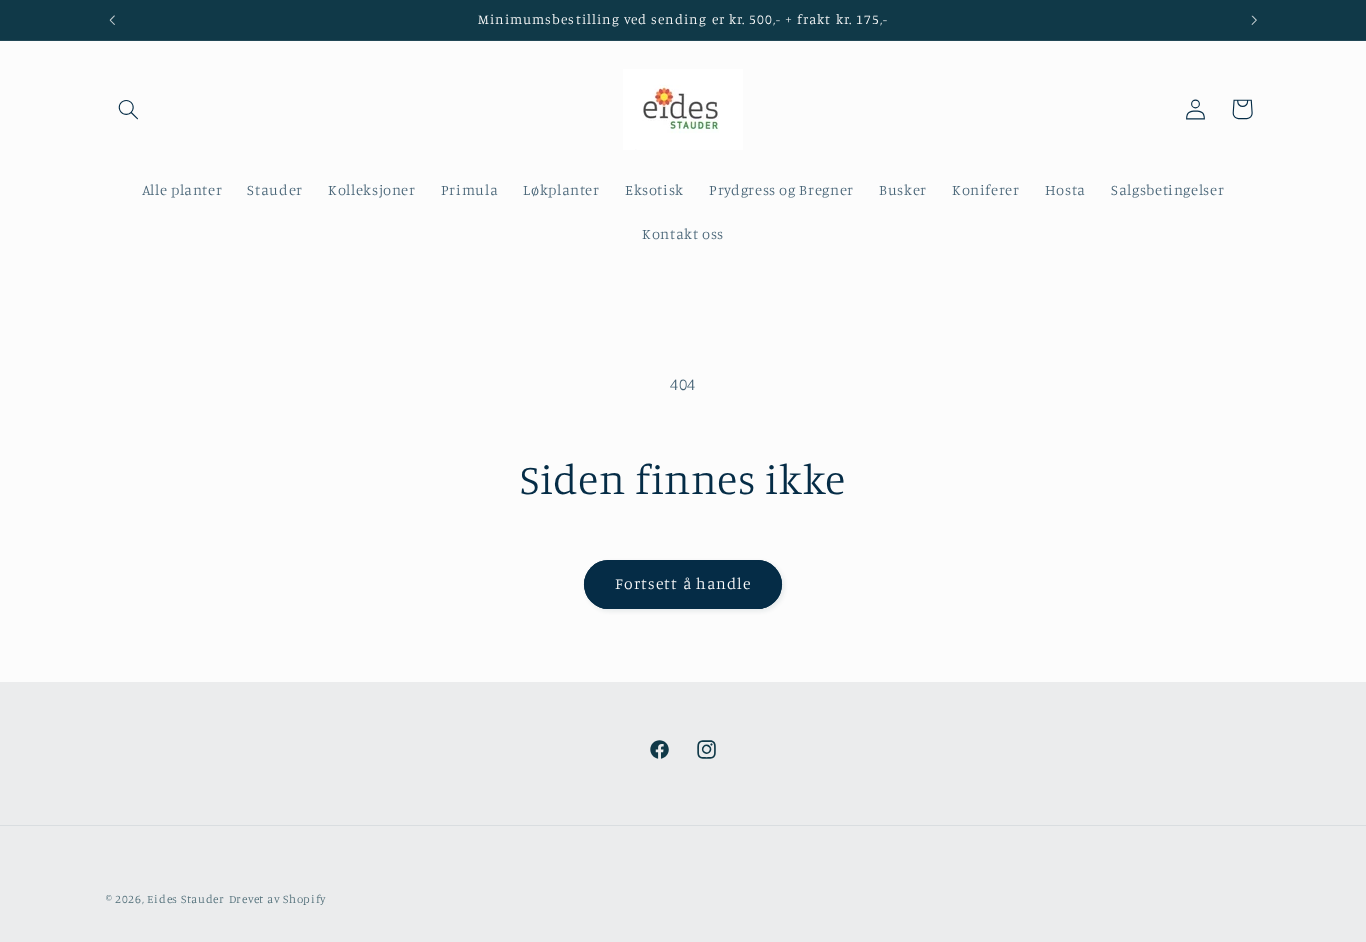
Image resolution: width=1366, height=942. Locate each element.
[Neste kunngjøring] (1254, 20)
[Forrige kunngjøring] (112, 20)
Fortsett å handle (683, 583)
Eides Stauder (186, 899)
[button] (129, 109)
